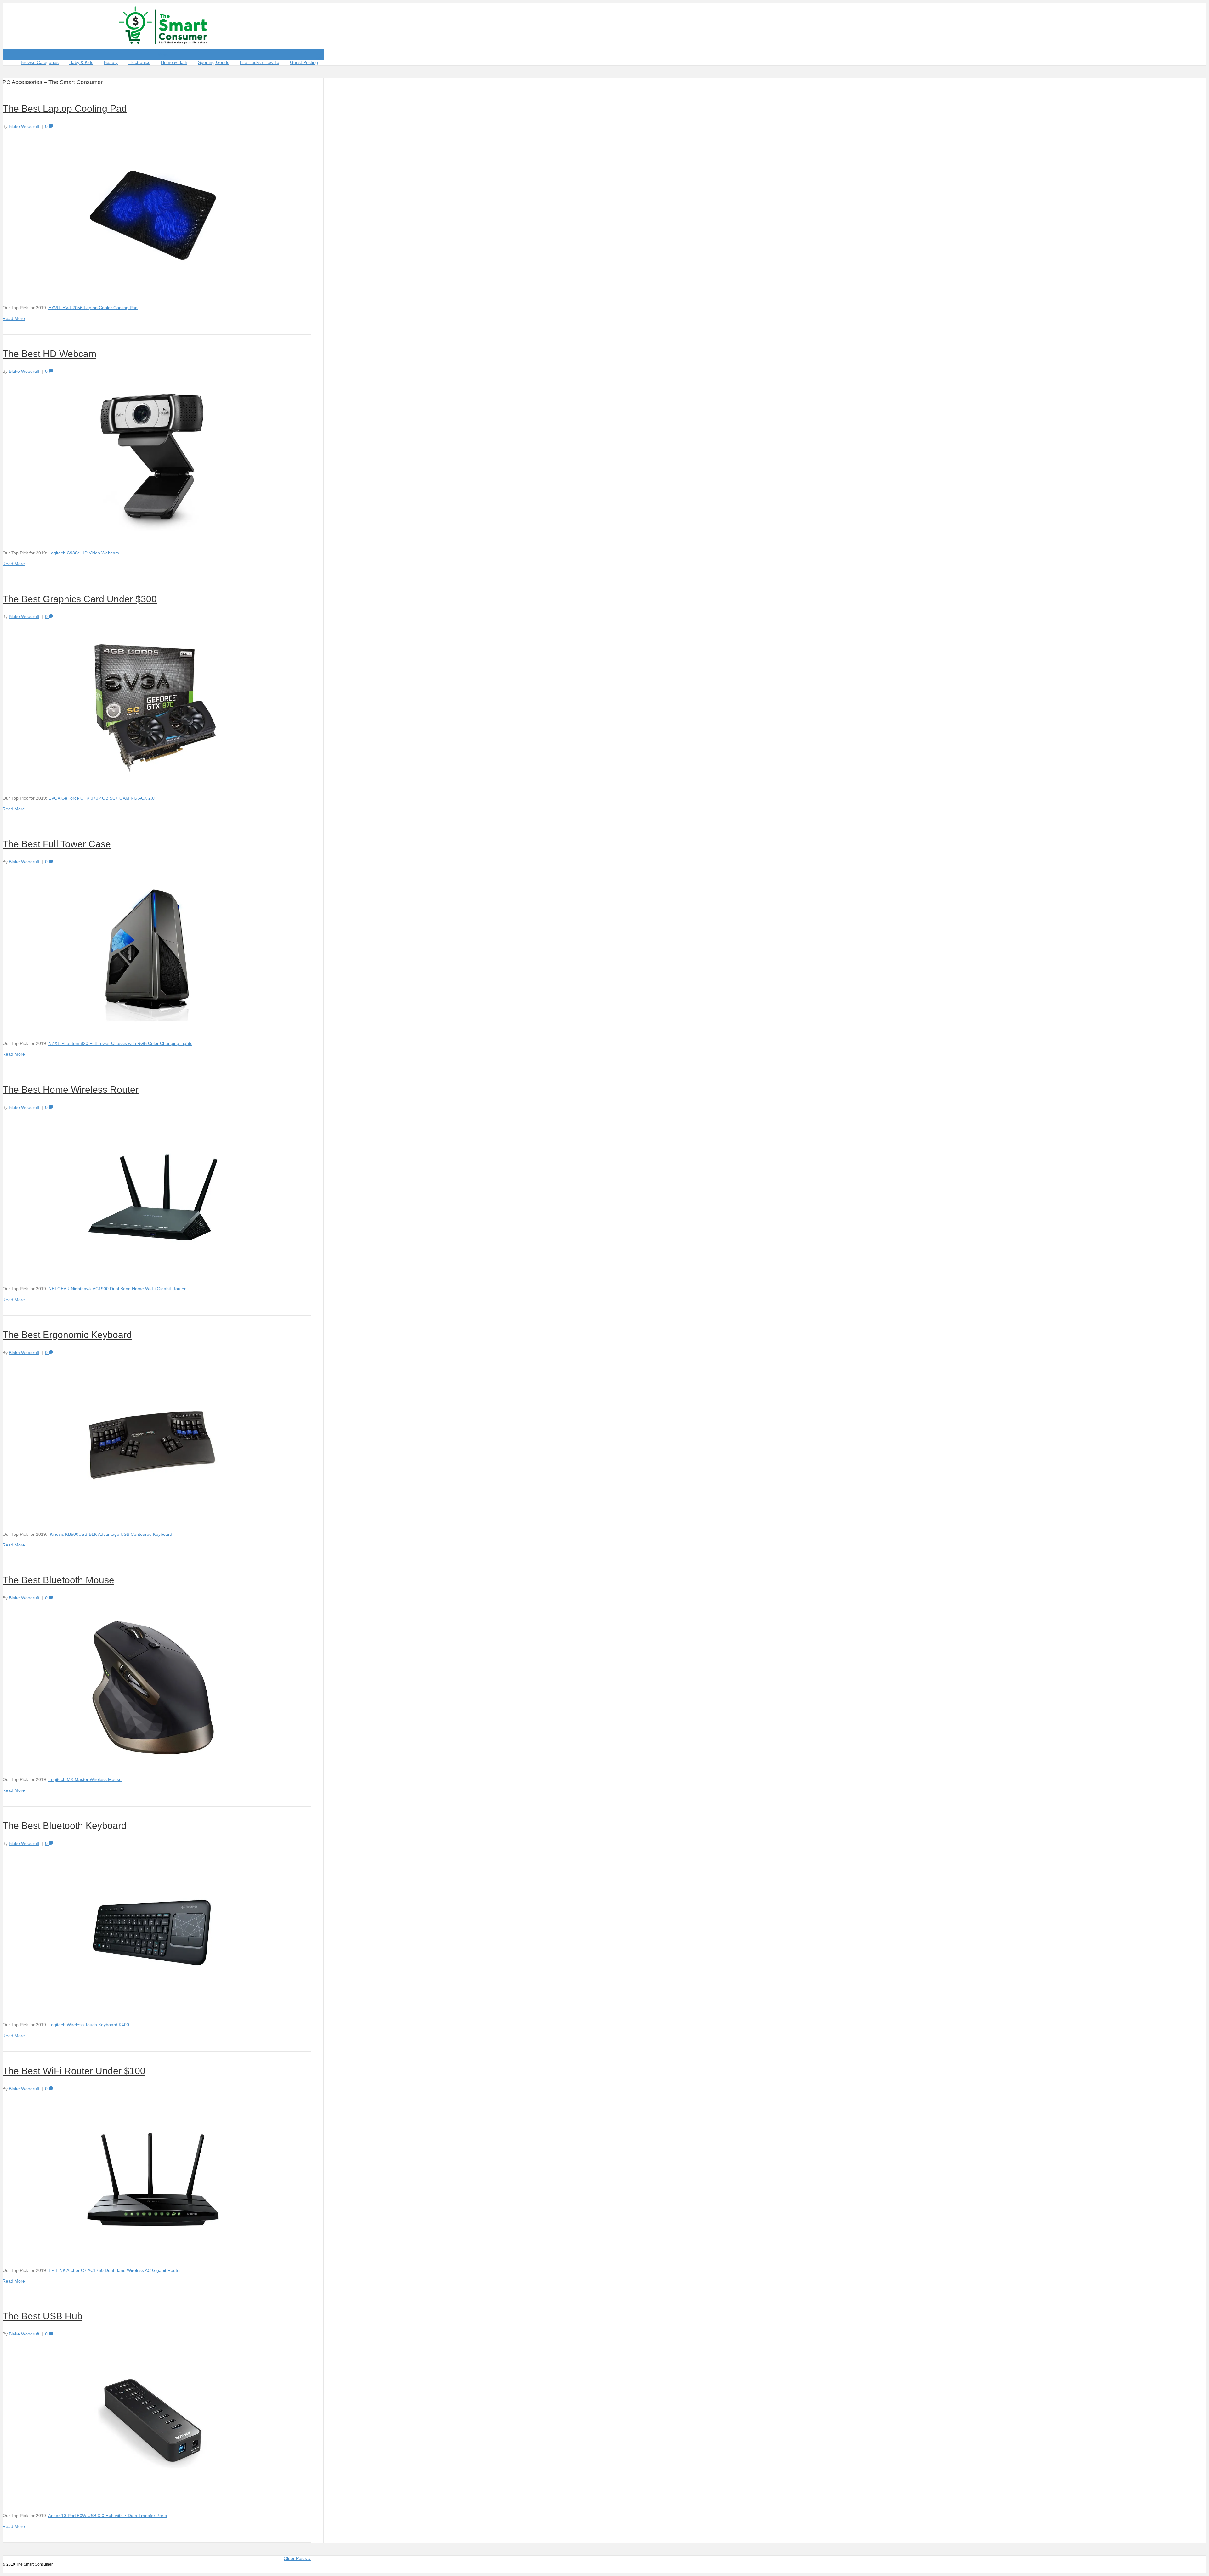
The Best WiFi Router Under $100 (74, 2071)
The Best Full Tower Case (57, 844)
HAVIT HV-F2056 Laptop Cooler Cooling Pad (93, 308)
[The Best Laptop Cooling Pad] (153, 293)
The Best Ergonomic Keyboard (67, 1335)
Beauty (111, 62)
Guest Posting (304, 62)
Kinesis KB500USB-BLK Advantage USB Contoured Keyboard (110, 1534)
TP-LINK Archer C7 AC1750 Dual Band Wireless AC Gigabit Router (115, 2270)
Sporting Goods (214, 62)
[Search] (318, 57)
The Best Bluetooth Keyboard (65, 1826)
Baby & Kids (81, 62)
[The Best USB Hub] (153, 2501)
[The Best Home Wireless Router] (153, 1274)
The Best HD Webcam (49, 354)
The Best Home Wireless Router (71, 1089)
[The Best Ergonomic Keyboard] (153, 1520)
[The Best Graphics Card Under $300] (153, 784)
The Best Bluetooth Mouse (58, 1580)
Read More (14, 318)
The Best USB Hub (43, 2316)
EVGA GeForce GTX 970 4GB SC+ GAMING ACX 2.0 (102, 798)
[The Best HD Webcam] (153, 539)
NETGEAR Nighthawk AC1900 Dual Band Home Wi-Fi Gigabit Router (117, 1289)
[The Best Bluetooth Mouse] (153, 1765)
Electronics (139, 62)
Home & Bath (174, 62)
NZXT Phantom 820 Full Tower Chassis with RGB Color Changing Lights (120, 1043)
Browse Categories (40, 62)
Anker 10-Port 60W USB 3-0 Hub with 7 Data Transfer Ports (108, 2516)
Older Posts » (297, 2558)
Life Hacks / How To (260, 62)
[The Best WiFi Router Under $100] (153, 2256)
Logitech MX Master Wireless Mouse (85, 1779)
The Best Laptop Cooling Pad (65, 108)
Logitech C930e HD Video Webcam (84, 553)
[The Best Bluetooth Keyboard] (153, 2011)
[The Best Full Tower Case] (153, 1029)
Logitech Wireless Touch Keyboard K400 (89, 2025)
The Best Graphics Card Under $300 (80, 599)
